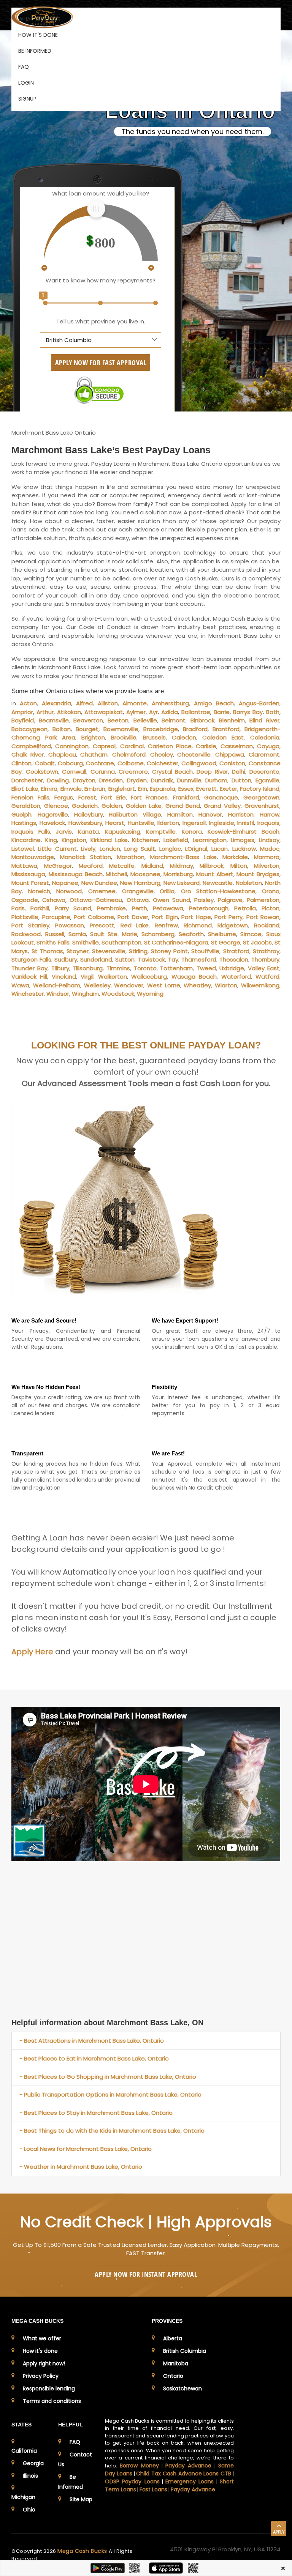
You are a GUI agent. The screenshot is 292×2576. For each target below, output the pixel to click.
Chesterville (194, 754)
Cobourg (70, 763)
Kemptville (161, 832)
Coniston (232, 763)
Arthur (45, 712)
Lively (88, 849)
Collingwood (199, 763)
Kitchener (145, 840)
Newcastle (218, 883)
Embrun (95, 789)
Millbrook (212, 866)
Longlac (170, 849)
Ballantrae (196, 712)
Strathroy (266, 951)
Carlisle (206, 746)
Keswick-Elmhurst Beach (244, 832)
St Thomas (47, 951)
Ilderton (168, 823)
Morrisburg (178, 874)
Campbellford (31, 746)
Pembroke (111, 908)
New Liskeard (182, 883)
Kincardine (26, 840)
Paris (18, 908)
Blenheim (232, 720)
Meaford (91, 866)
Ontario (173, 2376)
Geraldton (26, 806)
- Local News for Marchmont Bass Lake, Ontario (86, 2149)
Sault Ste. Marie (113, 934)
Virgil (87, 977)
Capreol (104, 746)
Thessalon (234, 959)
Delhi (239, 772)
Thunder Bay (29, 968)
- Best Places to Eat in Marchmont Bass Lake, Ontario (94, 2058)
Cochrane (100, 763)
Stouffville (205, 951)
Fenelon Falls (30, 797)
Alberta (173, 2338)
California (24, 2451)
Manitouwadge (33, 857)
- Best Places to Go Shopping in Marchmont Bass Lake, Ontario (108, 2077)
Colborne (131, 763)
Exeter (229, 789)
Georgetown (261, 797)
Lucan (220, 849)
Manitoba (176, 2363)
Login (26, 83)
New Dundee (99, 883)
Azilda (170, 712)
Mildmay (182, 866)
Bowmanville (121, 729)
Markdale (235, 857)
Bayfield (23, 720)
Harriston (241, 814)
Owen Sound (171, 900)
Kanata (88, 832)
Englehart (122, 789)
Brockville (124, 737)
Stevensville (109, 951)
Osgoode (25, 900)
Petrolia (245, 908)
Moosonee (145, 874)
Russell (55, 934)
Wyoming (150, 994)
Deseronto (264, 772)
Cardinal (132, 746)
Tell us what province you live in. (101, 321)
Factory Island (260, 789)
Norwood (69, 891)
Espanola (163, 789)
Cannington (72, 746)
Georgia (33, 2463)
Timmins (118, 968)
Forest (87, 797)
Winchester (28, 994)
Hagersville (53, 814)
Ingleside (222, 823)
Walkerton (113, 977)
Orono (271, 891)
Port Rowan (263, 917)
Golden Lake (144, 806)
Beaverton (88, 720)
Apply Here (32, 1652)
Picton (271, 908)
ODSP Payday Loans (132, 2481)
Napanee (65, 883)
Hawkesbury (85, 823)
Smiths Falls (53, 942)
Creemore (133, 772)
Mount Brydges (258, 874)
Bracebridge (161, 729)
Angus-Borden (259, 703)
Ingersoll (194, 823)
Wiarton (226, 985)
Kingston (74, 840)
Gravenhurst (262, 806)
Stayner (78, 951)
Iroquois (268, 823)
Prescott (102, 925)
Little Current (57, 849)
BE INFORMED (35, 51)
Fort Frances (149, 797)
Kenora (192, 832)
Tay (173, 959)
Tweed (206, 968)
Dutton (241, 780)
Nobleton (249, 883)
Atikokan (69, 712)
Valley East (264, 968)
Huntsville (141, 823)
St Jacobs (257, 942)
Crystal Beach (172, 772)
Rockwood (26, 934)
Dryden (137, 780)
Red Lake (135, 925)
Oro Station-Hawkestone (218, 891)
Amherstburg (170, 703)
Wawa (20, 985)
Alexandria (56, 703)
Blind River (264, 720)
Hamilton (180, 814)
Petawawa (168, 908)
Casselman (237, 746)
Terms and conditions (52, 2401)
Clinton (21, 763)
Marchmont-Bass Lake (183, 857)
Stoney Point (169, 951)
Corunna (103, 772)
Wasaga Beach (194, 977)
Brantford (226, 729)
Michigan (23, 2497)
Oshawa (54, 900)
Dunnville (189, 780)
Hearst (115, 823)
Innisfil (246, 823)
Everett (206, 789)
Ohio (29, 2510)
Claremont (264, 754)
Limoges (243, 840)
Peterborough (209, 908)
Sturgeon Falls (31, 959)
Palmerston (263, 900)
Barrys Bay (248, 712)
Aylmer (136, 712)
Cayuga (268, 746)
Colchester (163, 763)
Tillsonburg (88, 968)
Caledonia (265, 737)
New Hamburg (140, 883)
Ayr (153, 712)
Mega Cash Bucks (83, 2551)
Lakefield (176, 840)
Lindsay (269, 840)
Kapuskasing (123, 832)
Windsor (58, 994)
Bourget (87, 729)
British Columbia (185, 2351)
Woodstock (118, 994)
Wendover (129, 985)
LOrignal (196, 849)
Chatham (94, 754)
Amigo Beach (214, 703)
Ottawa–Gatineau (96, 900)
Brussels (154, 737)
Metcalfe (122, 866)
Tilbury (60, 968)
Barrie (222, 712)
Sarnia (77, 934)
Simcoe (251, 934)
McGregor (58, 866)
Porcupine (56, 917)
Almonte (135, 703)
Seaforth (191, 934)
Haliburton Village (135, 814)
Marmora (267, 857)
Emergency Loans (190, 2481)
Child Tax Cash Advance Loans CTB (184, 2474)
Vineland (64, 977)
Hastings (24, 823)
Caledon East (223, 737)
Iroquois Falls (31, 832)
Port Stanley (30, 925)
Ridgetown (233, 925)
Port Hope (196, 917)
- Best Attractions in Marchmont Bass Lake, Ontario (92, 2041)
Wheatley (197, 985)
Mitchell (116, 874)
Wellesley (97, 985)
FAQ (24, 67)
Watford (267, 977)
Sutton (125, 959)
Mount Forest (30, 883)
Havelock (52, 823)
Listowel (23, 849)
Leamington (210, 840)
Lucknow (244, 849)
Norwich (39, 891)
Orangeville (138, 891)
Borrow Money (139, 2466)
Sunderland (96, 959)
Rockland (267, 925)
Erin (143, 789)
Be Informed (71, 2482)
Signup (27, 99)
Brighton (93, 737)
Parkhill (40, 908)
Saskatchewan (182, 2388)
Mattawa (24, 866)
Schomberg (158, 934)
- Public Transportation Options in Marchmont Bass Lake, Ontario (110, 2094)
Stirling (138, 951)
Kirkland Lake (109, 840)
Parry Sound (73, 908)
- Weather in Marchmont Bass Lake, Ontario (81, 2167)
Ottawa (138, 900)
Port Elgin (165, 917)
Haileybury (89, 814)
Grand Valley (222, 806)
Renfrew (166, 925)
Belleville (145, 720)
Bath (273, 712)
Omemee (102, 891)
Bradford (195, 729)
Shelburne (222, 934)
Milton (239, 866)
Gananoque (221, 797)
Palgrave (230, 900)
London (110, 849)
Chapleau (62, 754)
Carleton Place (170, 746)
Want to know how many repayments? (101, 280)
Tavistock (152, 959)
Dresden (111, 780)
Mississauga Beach (76, 874)
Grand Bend (183, 806)
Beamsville (54, 720)
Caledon (184, 737)
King (51, 840)
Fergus (64, 797)
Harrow (270, 814)
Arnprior (22, 712)
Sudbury (66, 959)
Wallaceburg (149, 977)
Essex (186, 789)
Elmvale (71, 789)
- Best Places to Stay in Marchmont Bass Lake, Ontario (96, 2113)
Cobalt (45, 763)
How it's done (40, 2351)
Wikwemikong (260, 985)
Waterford (236, 977)
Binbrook (202, 720)
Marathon (131, 857)
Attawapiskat (104, 712)
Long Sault (140, 849)
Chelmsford (129, 754)
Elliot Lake (25, 789)
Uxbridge (232, 968)
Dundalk (162, 780)
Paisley (204, 900)
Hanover (210, 814)
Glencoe (56, 806)
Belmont (174, 720)
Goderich (85, 806)
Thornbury (265, 959)
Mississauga (28, 874)
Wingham (85, 994)
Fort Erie (113, 797)
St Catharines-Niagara (176, 942)
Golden (112, 806)
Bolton (62, 729)
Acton (28, 703)
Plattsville (25, 917)
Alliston (108, 703)
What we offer (42, 2338)
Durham (216, 780)
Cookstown (42, 772)
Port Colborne (94, 917)
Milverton (267, 866)
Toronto (145, 968)
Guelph (21, 814)
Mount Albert (215, 874)
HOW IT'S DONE (38, 35)
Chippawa (230, 754)
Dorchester (27, 780)
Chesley (162, 754)
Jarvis (64, 832)
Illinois (30, 2476)
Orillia (167, 891)
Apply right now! (44, 2363)
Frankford (186, 797)
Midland (152, 866)
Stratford (236, 951)
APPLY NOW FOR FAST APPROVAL (101, 363)
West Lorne (164, 985)
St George (226, 942)
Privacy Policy (41, 2376)
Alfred (84, 703)
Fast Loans (153, 2489)
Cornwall (74, 772)
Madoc (270, 849)
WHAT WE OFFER (39, 19)
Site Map (81, 2499)
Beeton (118, 720)
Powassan (70, 925)
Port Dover (133, 917)
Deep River (212, 772)
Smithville (86, 942)
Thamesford (199, 959)
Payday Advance (188, 2466)
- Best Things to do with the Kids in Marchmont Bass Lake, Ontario (112, 2131)
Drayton (84, 780)
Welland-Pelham (57, 985)
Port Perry (229, 917)
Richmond (198, 925)
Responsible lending (49, 2388)
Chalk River (28, 754)
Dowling (58, 780)
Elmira (49, 789)
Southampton (121, 942)
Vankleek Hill (29, 977)
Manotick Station (86, 857)
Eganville (267, 780)
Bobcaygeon (29, 729)
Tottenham (176, 968)
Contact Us (75, 2459)
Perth (140, 908)
